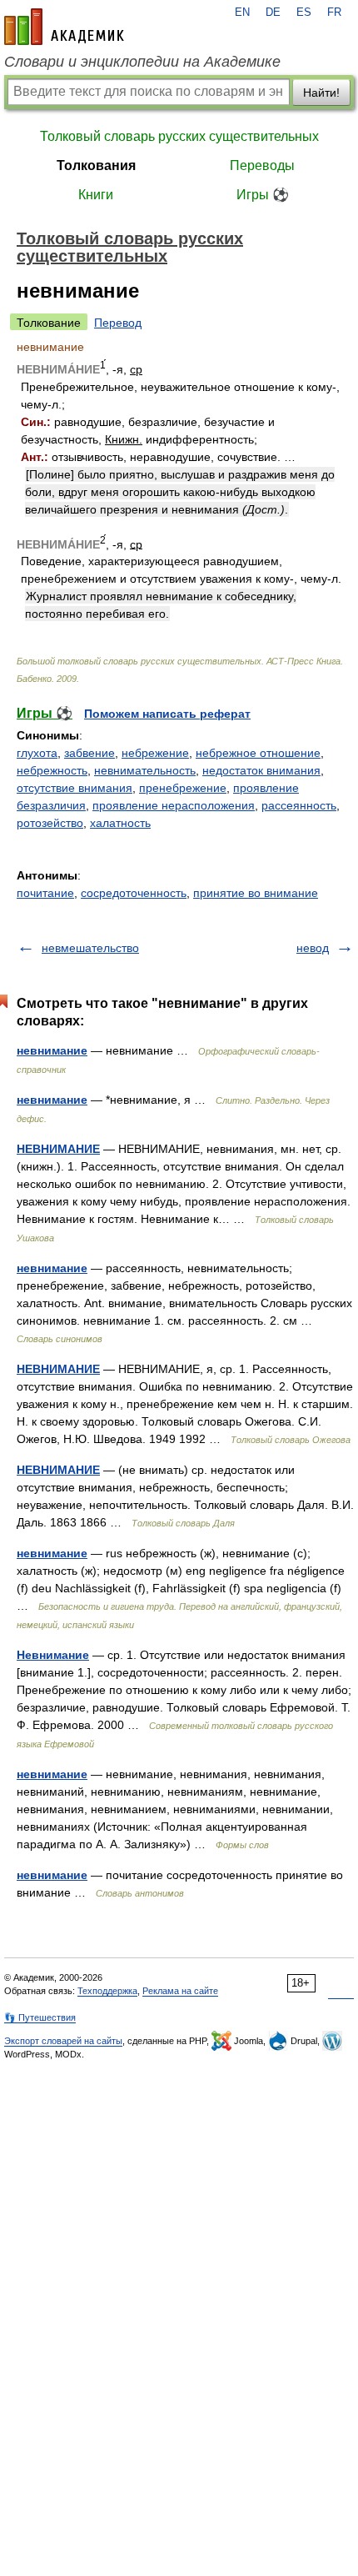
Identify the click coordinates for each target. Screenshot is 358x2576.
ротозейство (50, 823)
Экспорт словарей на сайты (63, 2041)
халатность (120, 823)
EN (242, 13)
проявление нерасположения (174, 805)
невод (313, 948)
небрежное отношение (258, 753)
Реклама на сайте (180, 1991)
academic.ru (64, 27)
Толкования (96, 165)
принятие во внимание (256, 893)
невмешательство (90, 948)
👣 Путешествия (40, 2017)
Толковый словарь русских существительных (179, 136)
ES (304, 13)
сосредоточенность (134, 893)
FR (334, 13)
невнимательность (145, 770)
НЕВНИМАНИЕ (58, 1149)
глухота (37, 753)
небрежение (155, 753)
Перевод (118, 323)
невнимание (52, 1050)
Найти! (321, 93)
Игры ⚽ (263, 195)
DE (273, 13)
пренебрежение (183, 788)
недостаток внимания (261, 770)
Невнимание (53, 1655)
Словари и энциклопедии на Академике (142, 62)
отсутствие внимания (75, 788)
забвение (89, 753)
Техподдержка (107, 1991)
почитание (45, 893)
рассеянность (299, 805)
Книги (96, 195)
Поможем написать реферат (167, 714)
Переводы (262, 165)
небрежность (52, 770)
